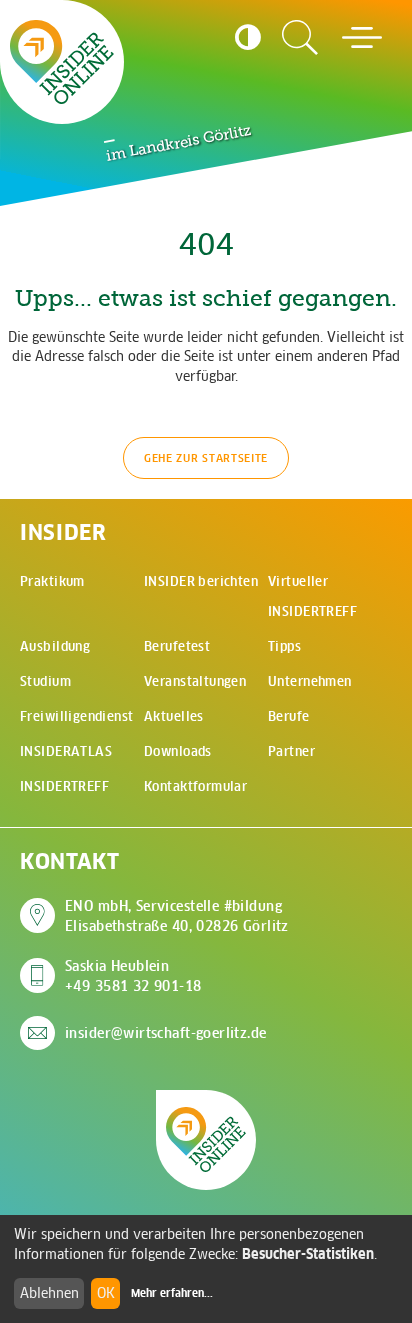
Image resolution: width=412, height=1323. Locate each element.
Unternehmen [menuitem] (310, 681)
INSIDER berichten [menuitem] (201, 581)
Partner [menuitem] (291, 751)
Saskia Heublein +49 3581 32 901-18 (133, 976)
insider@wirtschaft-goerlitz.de (166, 1033)
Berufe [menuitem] (289, 716)
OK (106, 1293)
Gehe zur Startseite (206, 458)
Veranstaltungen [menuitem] (195, 681)
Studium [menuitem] (45, 681)
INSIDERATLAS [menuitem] (66, 751)
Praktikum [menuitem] (52, 581)
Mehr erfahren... (172, 1293)
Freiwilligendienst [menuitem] (77, 716)
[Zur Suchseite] (300, 38)
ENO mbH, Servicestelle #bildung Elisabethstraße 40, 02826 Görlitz (177, 916)
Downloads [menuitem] (178, 751)
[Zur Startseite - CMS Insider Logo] (62, 62)
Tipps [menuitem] (284, 646)
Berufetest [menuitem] (177, 646)
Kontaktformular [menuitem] (195, 786)
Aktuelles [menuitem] (174, 716)
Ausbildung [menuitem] (55, 646)
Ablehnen (49, 1293)
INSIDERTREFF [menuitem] (64, 786)
